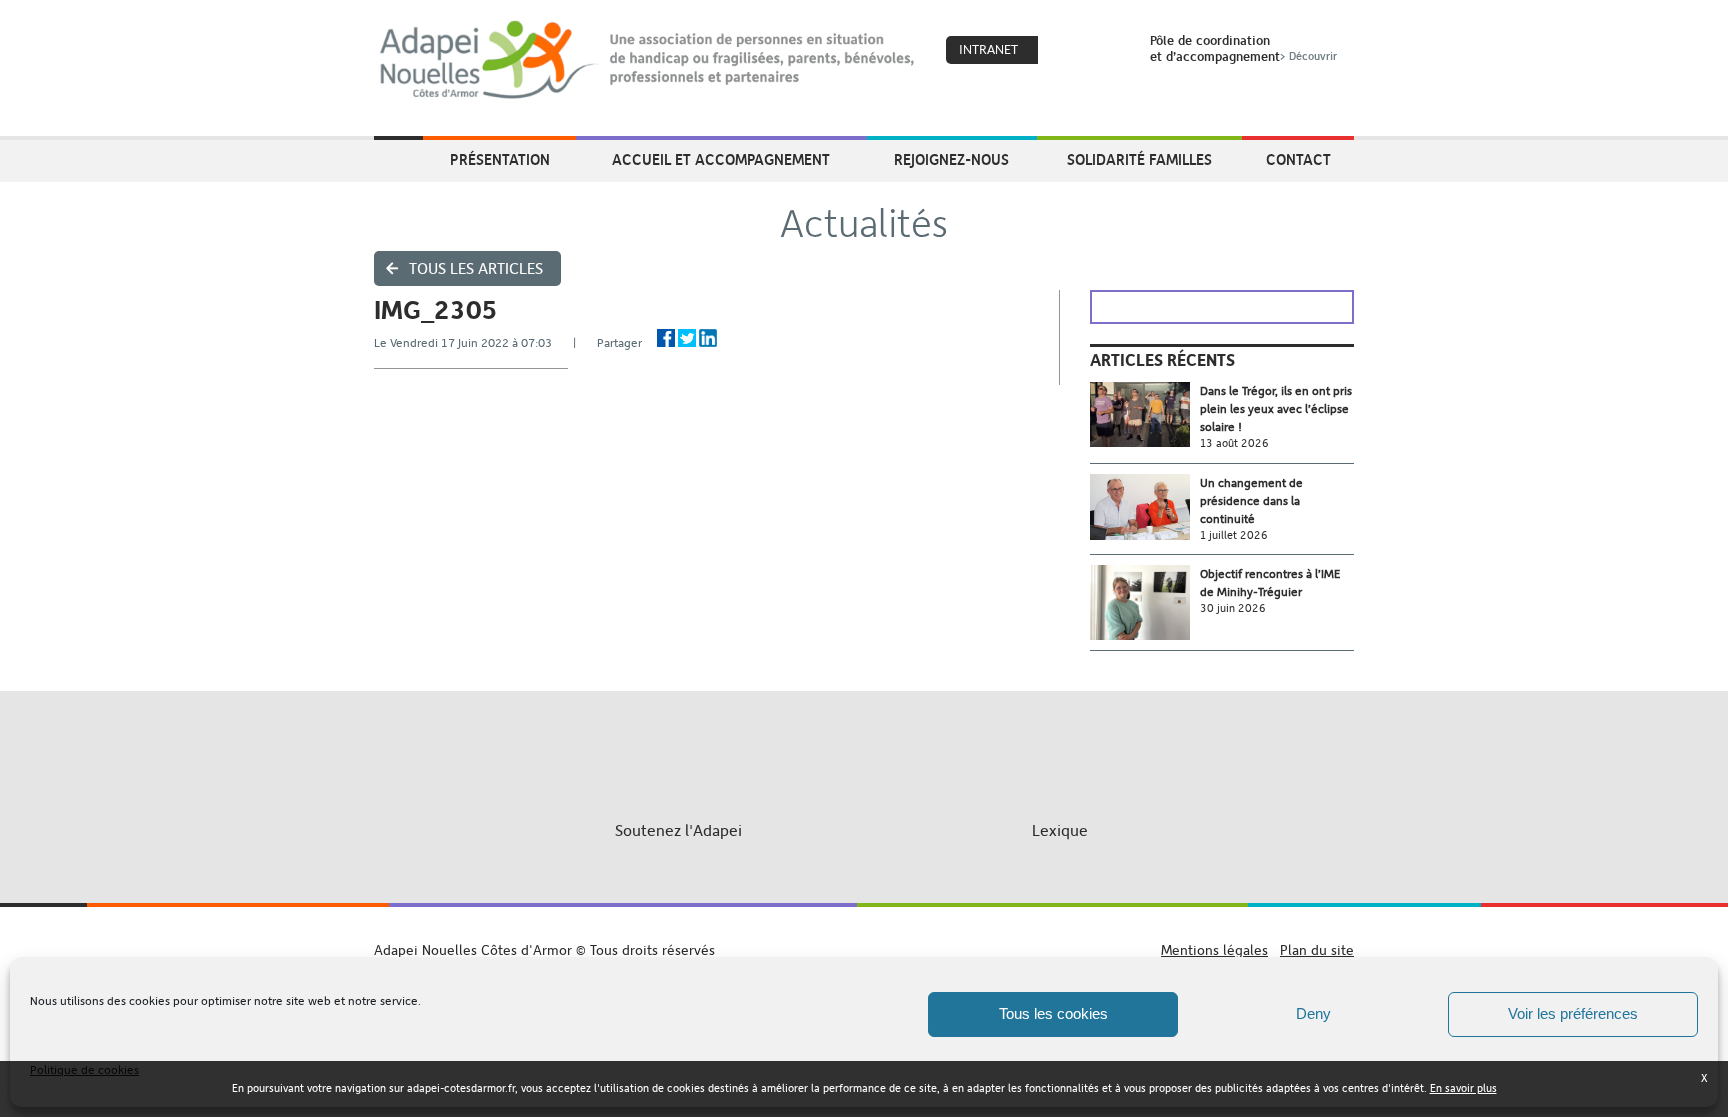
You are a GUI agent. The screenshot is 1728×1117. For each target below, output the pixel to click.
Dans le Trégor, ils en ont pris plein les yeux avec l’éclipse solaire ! (1276, 409)
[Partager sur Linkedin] (708, 338)
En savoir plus (1463, 1088)
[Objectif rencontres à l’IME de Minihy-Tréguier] (1145, 602)
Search (1109, 51)
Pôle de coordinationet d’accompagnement (1243, 48)
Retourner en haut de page (864, 931)
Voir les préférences (1573, 1013)
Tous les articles (476, 268)
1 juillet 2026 (1234, 535)
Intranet (988, 49)
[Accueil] (648, 60)
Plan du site (1317, 950)
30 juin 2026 (1233, 608)
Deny (1313, 1013)
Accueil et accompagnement (721, 159)
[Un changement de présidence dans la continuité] (1145, 507)
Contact (1298, 159)
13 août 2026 (1234, 443)
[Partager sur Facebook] (666, 338)
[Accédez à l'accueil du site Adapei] (398, 161)
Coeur (1066, 51)
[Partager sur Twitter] (687, 338)
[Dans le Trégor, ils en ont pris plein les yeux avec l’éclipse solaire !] (1145, 414)
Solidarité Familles (1139, 159)
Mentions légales (1214, 950)
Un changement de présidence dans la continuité (1251, 501)
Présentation (500, 159)
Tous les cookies (1053, 1013)
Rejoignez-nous (951, 159)
